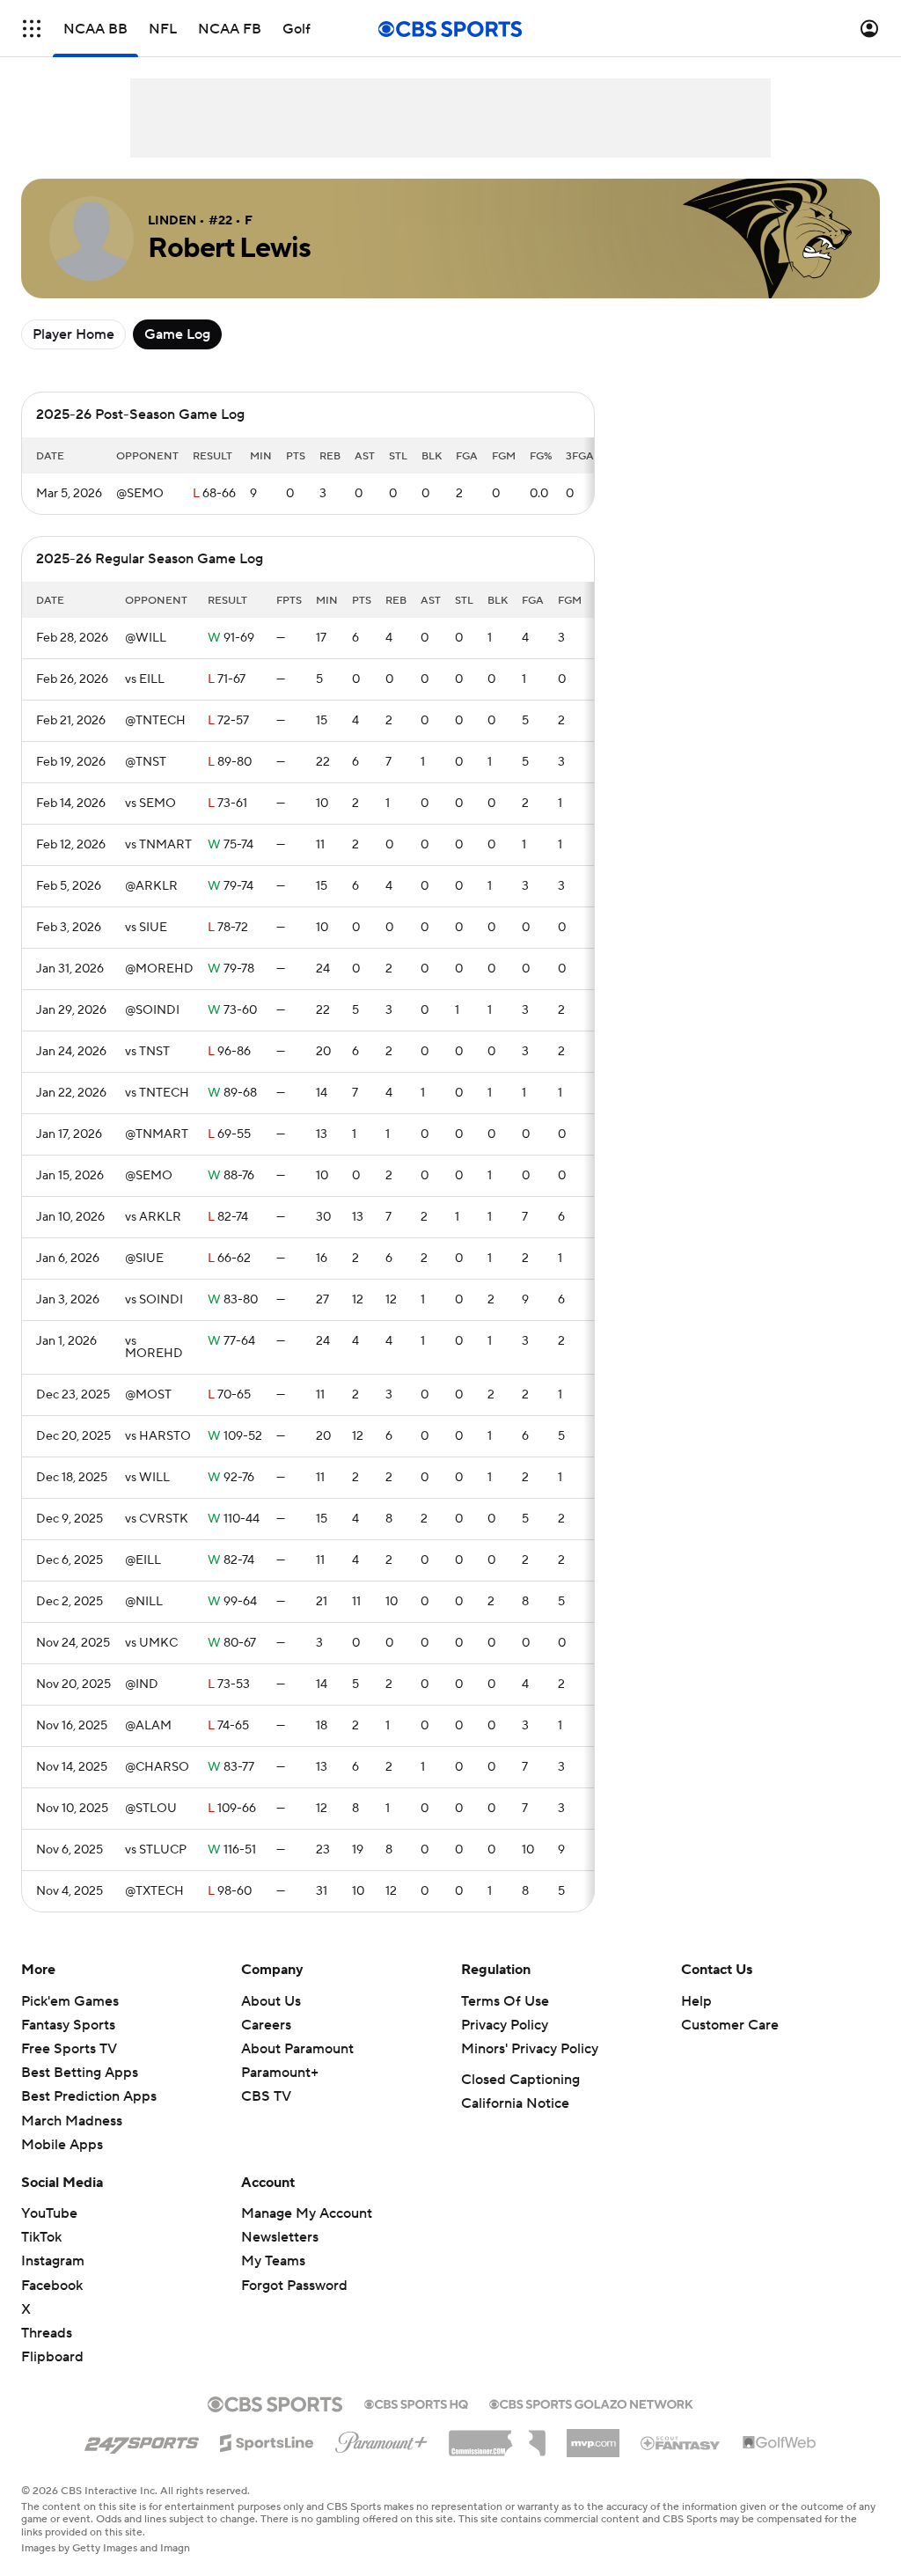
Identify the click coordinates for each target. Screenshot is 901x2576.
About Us (271, 2001)
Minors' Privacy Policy (530, 2049)
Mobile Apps (62, 2145)
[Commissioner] (497, 2437)
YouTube (49, 2213)
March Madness (72, 2121)
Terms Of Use (505, 2001)
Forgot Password (294, 2286)
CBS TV (266, 2096)
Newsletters (280, 2237)
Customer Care (730, 2025)
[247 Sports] (142, 2440)
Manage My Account (307, 2213)
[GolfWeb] (780, 2443)
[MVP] (593, 2436)
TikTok (41, 2237)
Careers (266, 2025)
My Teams (273, 2261)
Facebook (52, 2286)
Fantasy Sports (68, 2025)
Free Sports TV (69, 2049)
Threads (47, 2333)
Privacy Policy (505, 2025)
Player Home (73, 334)
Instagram (53, 2261)
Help (696, 2001)
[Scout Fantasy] (681, 2442)
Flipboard (52, 2357)
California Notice (515, 2103)
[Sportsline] (267, 2440)
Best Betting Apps (80, 2073)
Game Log (177, 334)
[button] (32, 29)
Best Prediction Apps (89, 2096)
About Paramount (297, 2049)
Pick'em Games (70, 2001)
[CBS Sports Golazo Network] (591, 2403)
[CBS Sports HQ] (416, 2403)
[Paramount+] (381, 2439)
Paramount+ (280, 2073)
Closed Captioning (520, 2080)
